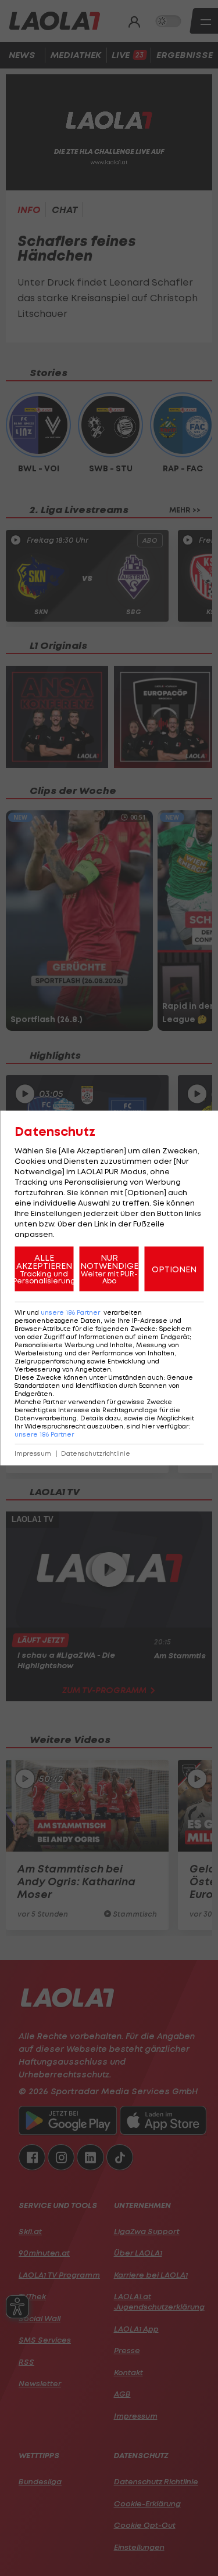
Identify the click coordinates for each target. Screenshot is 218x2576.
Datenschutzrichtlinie (96, 1454)
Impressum (33, 1454)
